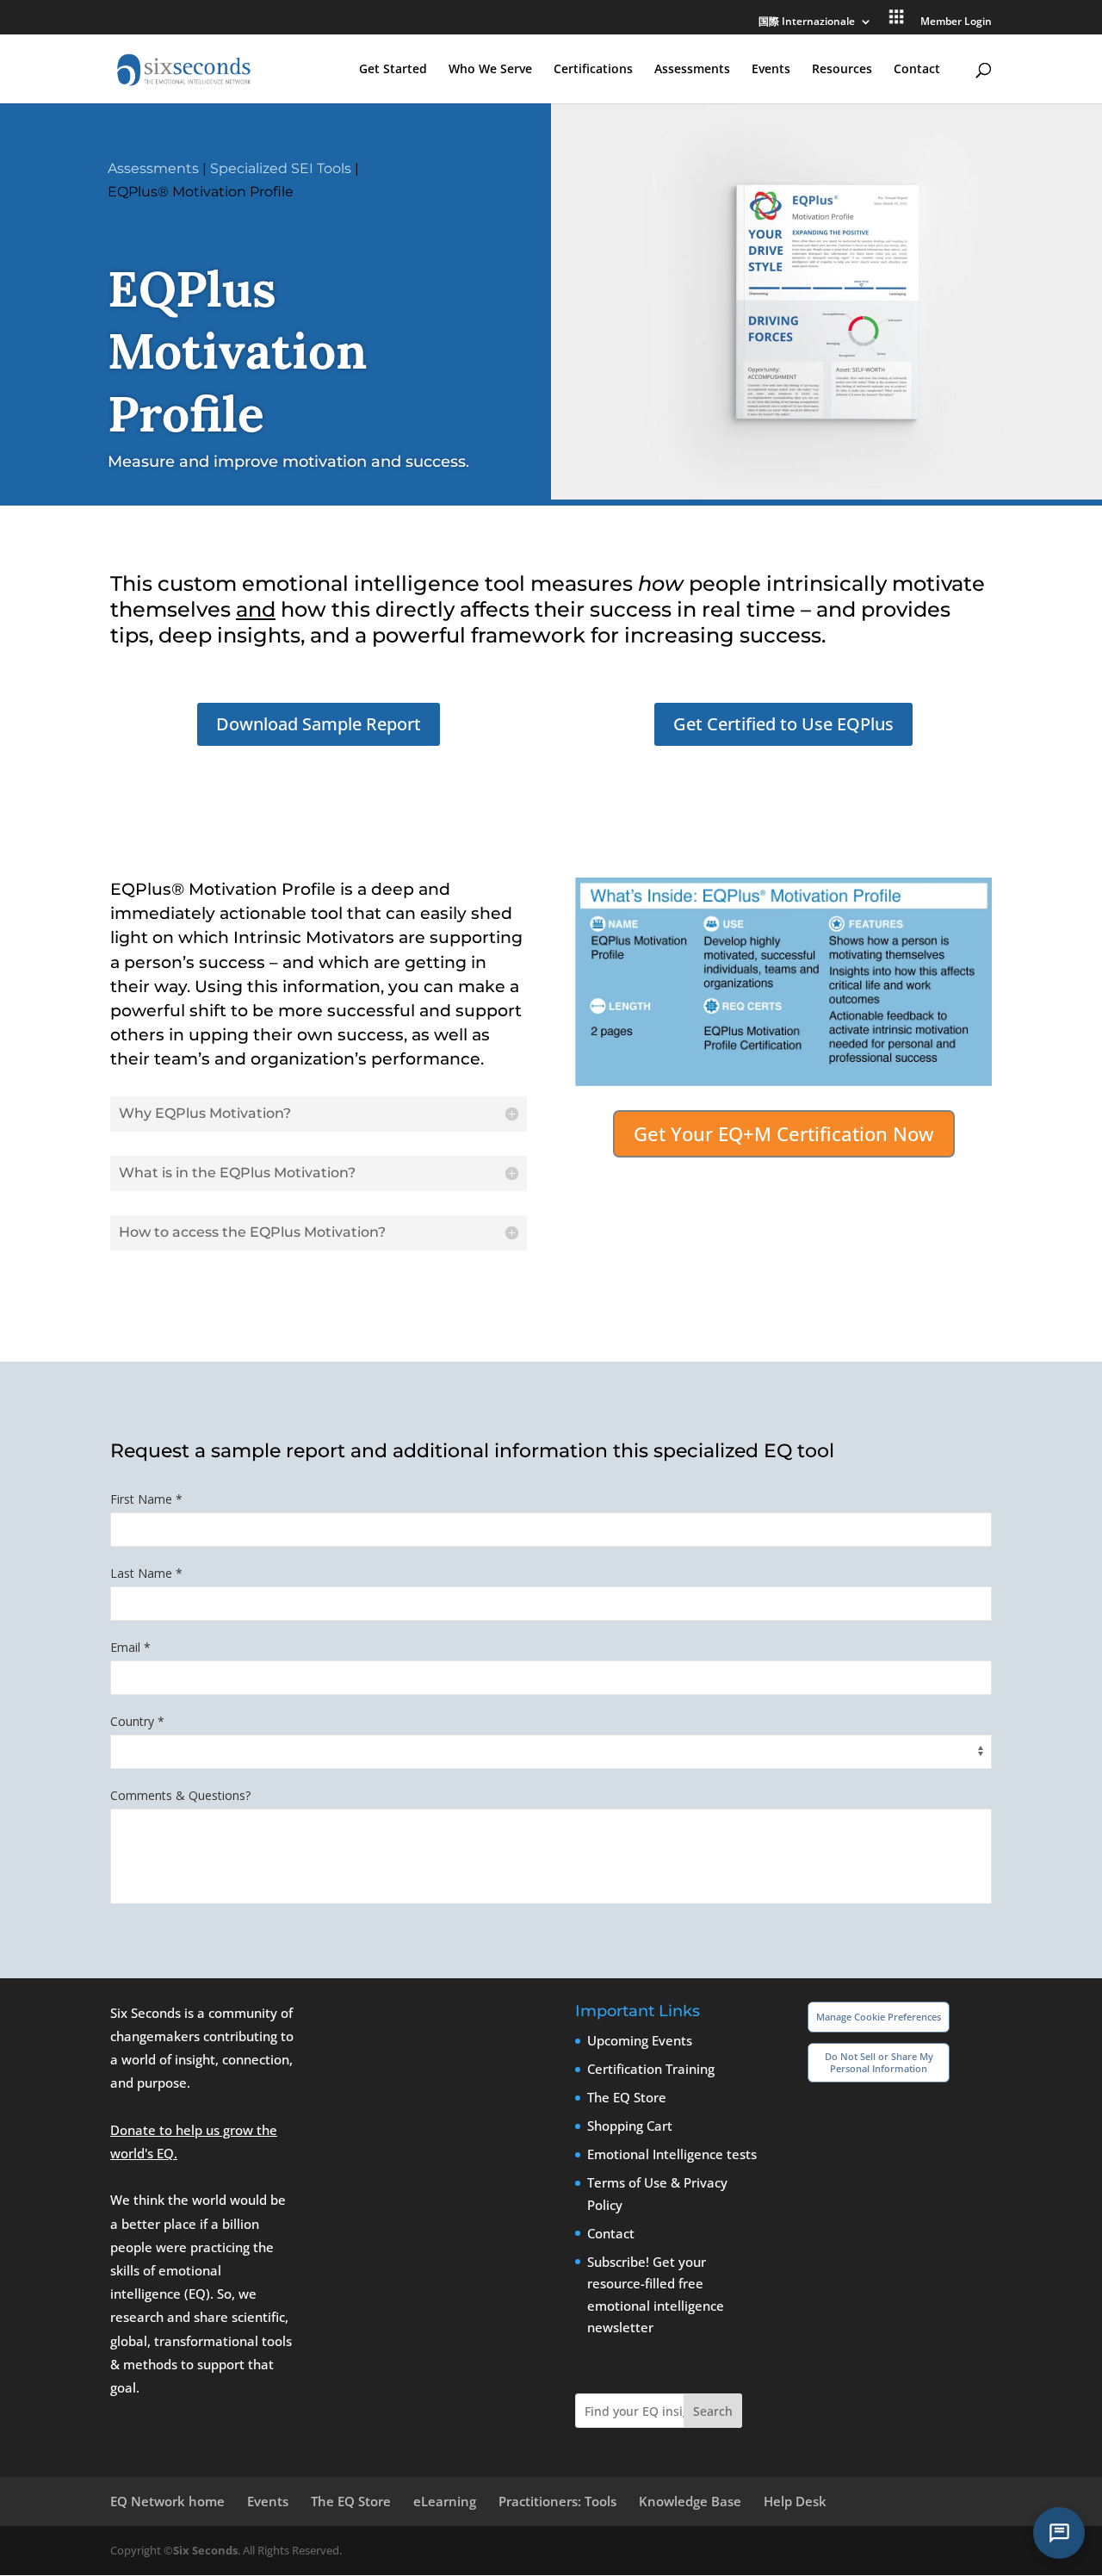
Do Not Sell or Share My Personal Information (879, 2062)
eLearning (445, 2501)
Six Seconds (205, 2550)
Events (771, 70)
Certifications (593, 70)
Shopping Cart (630, 2126)
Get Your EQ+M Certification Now (784, 1133)
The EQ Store (627, 2097)
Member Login (956, 22)
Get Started (393, 70)
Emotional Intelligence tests (672, 2154)
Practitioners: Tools (557, 2501)
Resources (842, 70)
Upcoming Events (640, 2040)
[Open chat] (1059, 2533)
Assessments (692, 70)
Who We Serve (490, 70)
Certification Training (651, 2069)
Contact (917, 70)
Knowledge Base (690, 2501)
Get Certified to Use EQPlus (783, 724)
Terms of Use (627, 2182)
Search (713, 2411)
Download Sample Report (319, 724)
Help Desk (795, 2501)
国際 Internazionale (807, 22)
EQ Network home (167, 2501)
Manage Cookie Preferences (879, 2017)
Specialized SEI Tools (281, 168)
